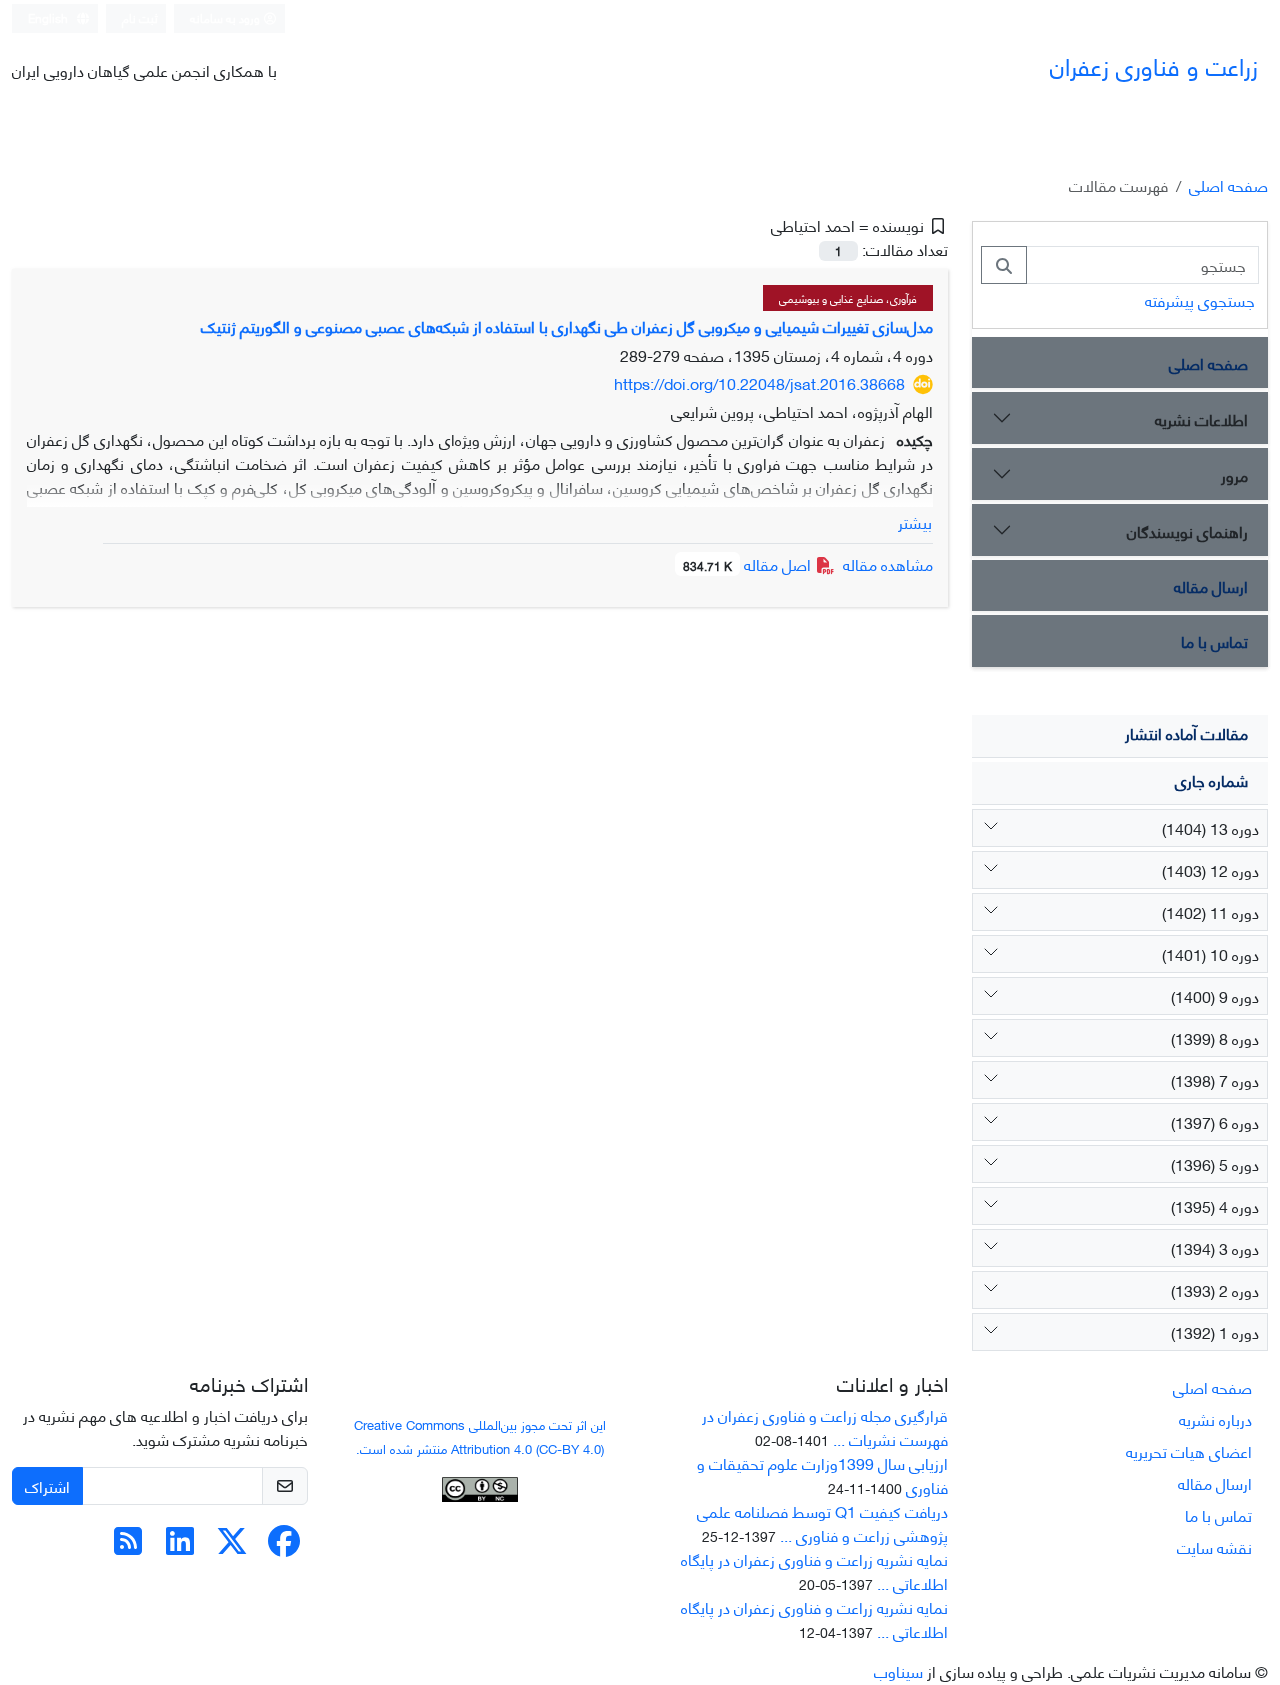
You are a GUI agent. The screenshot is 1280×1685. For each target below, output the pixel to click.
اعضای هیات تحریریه (1189, 1450)
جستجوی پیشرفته (1200, 299)
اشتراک (47, 1485)
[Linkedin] (180, 1545)
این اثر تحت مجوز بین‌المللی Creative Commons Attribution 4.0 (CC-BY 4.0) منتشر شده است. (480, 1436)
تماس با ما (1214, 640)
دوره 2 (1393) (1215, 1289)
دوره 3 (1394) (1215, 1247)
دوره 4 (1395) (1215, 1205)
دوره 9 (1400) (1215, 995)
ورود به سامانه (226, 17)
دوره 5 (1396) (1215, 1163)
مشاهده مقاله (888, 563)
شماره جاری (1211, 779)
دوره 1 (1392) (1215, 1331)
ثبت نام (140, 17)
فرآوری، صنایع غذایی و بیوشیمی (848, 298)
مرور (1234, 474)
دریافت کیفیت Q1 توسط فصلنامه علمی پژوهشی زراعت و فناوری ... (822, 1522)
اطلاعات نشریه (1201, 418)
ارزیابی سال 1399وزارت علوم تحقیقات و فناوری (822, 1474)
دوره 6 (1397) (1215, 1121)
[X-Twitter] (232, 1545)
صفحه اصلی (1228, 184)
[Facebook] (284, 1545)
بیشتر (915, 522)
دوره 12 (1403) (1210, 869)
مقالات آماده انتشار (1186, 732)
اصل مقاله (749, 563)
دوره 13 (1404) (1210, 827)
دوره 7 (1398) (1215, 1079)
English (49, 17)
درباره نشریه (1215, 1418)
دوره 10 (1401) (1210, 953)
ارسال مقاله (1211, 585)
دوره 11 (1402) (1210, 911)
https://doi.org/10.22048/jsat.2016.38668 (759, 382)
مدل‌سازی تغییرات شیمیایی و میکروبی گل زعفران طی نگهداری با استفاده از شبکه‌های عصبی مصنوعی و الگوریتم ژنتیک (567, 325)
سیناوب (898, 1670)
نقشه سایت (1214, 1546)
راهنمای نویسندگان (1187, 530)
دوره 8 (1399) (1215, 1037)
